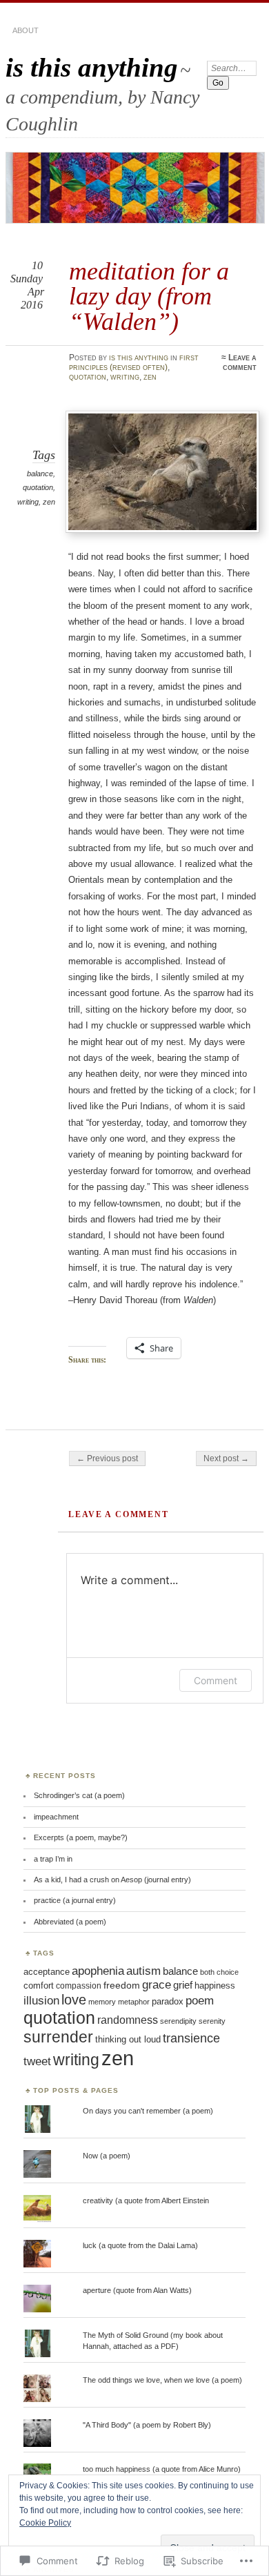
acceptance (47, 1972)
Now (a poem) (107, 2156)
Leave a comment (240, 362)
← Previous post (107, 1458)
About (26, 30)
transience (191, 2038)
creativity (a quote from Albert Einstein (146, 2201)
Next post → (226, 1458)
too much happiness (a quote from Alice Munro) (162, 2469)
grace (157, 1985)
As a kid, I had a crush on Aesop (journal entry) (112, 1880)
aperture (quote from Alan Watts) (137, 2290)
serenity (212, 2021)
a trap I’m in (53, 1859)
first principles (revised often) (134, 362)
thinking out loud (128, 2039)
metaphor (134, 2002)
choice (228, 1972)
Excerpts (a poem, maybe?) (81, 1837)
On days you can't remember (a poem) (148, 2111)
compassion (79, 1986)
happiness (215, 1985)
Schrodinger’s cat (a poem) (79, 1795)
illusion (41, 2000)
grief (183, 1985)
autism (143, 1971)
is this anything (92, 67)
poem (200, 2000)
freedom (122, 1985)
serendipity (178, 2021)
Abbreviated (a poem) (70, 1922)
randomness (128, 2020)
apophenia (98, 1971)
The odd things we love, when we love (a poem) (162, 2380)
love (74, 2000)
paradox (168, 2001)
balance (40, 474)
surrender (58, 2037)
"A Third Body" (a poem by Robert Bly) (147, 2425)
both (207, 1972)
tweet (37, 2061)
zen (150, 377)
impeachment (56, 1817)
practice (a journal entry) (75, 1900)
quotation (88, 377)
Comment (216, 1680)
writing (125, 377)
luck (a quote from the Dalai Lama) (140, 2245)
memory (102, 2002)
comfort (39, 1985)
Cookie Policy (45, 2523)
